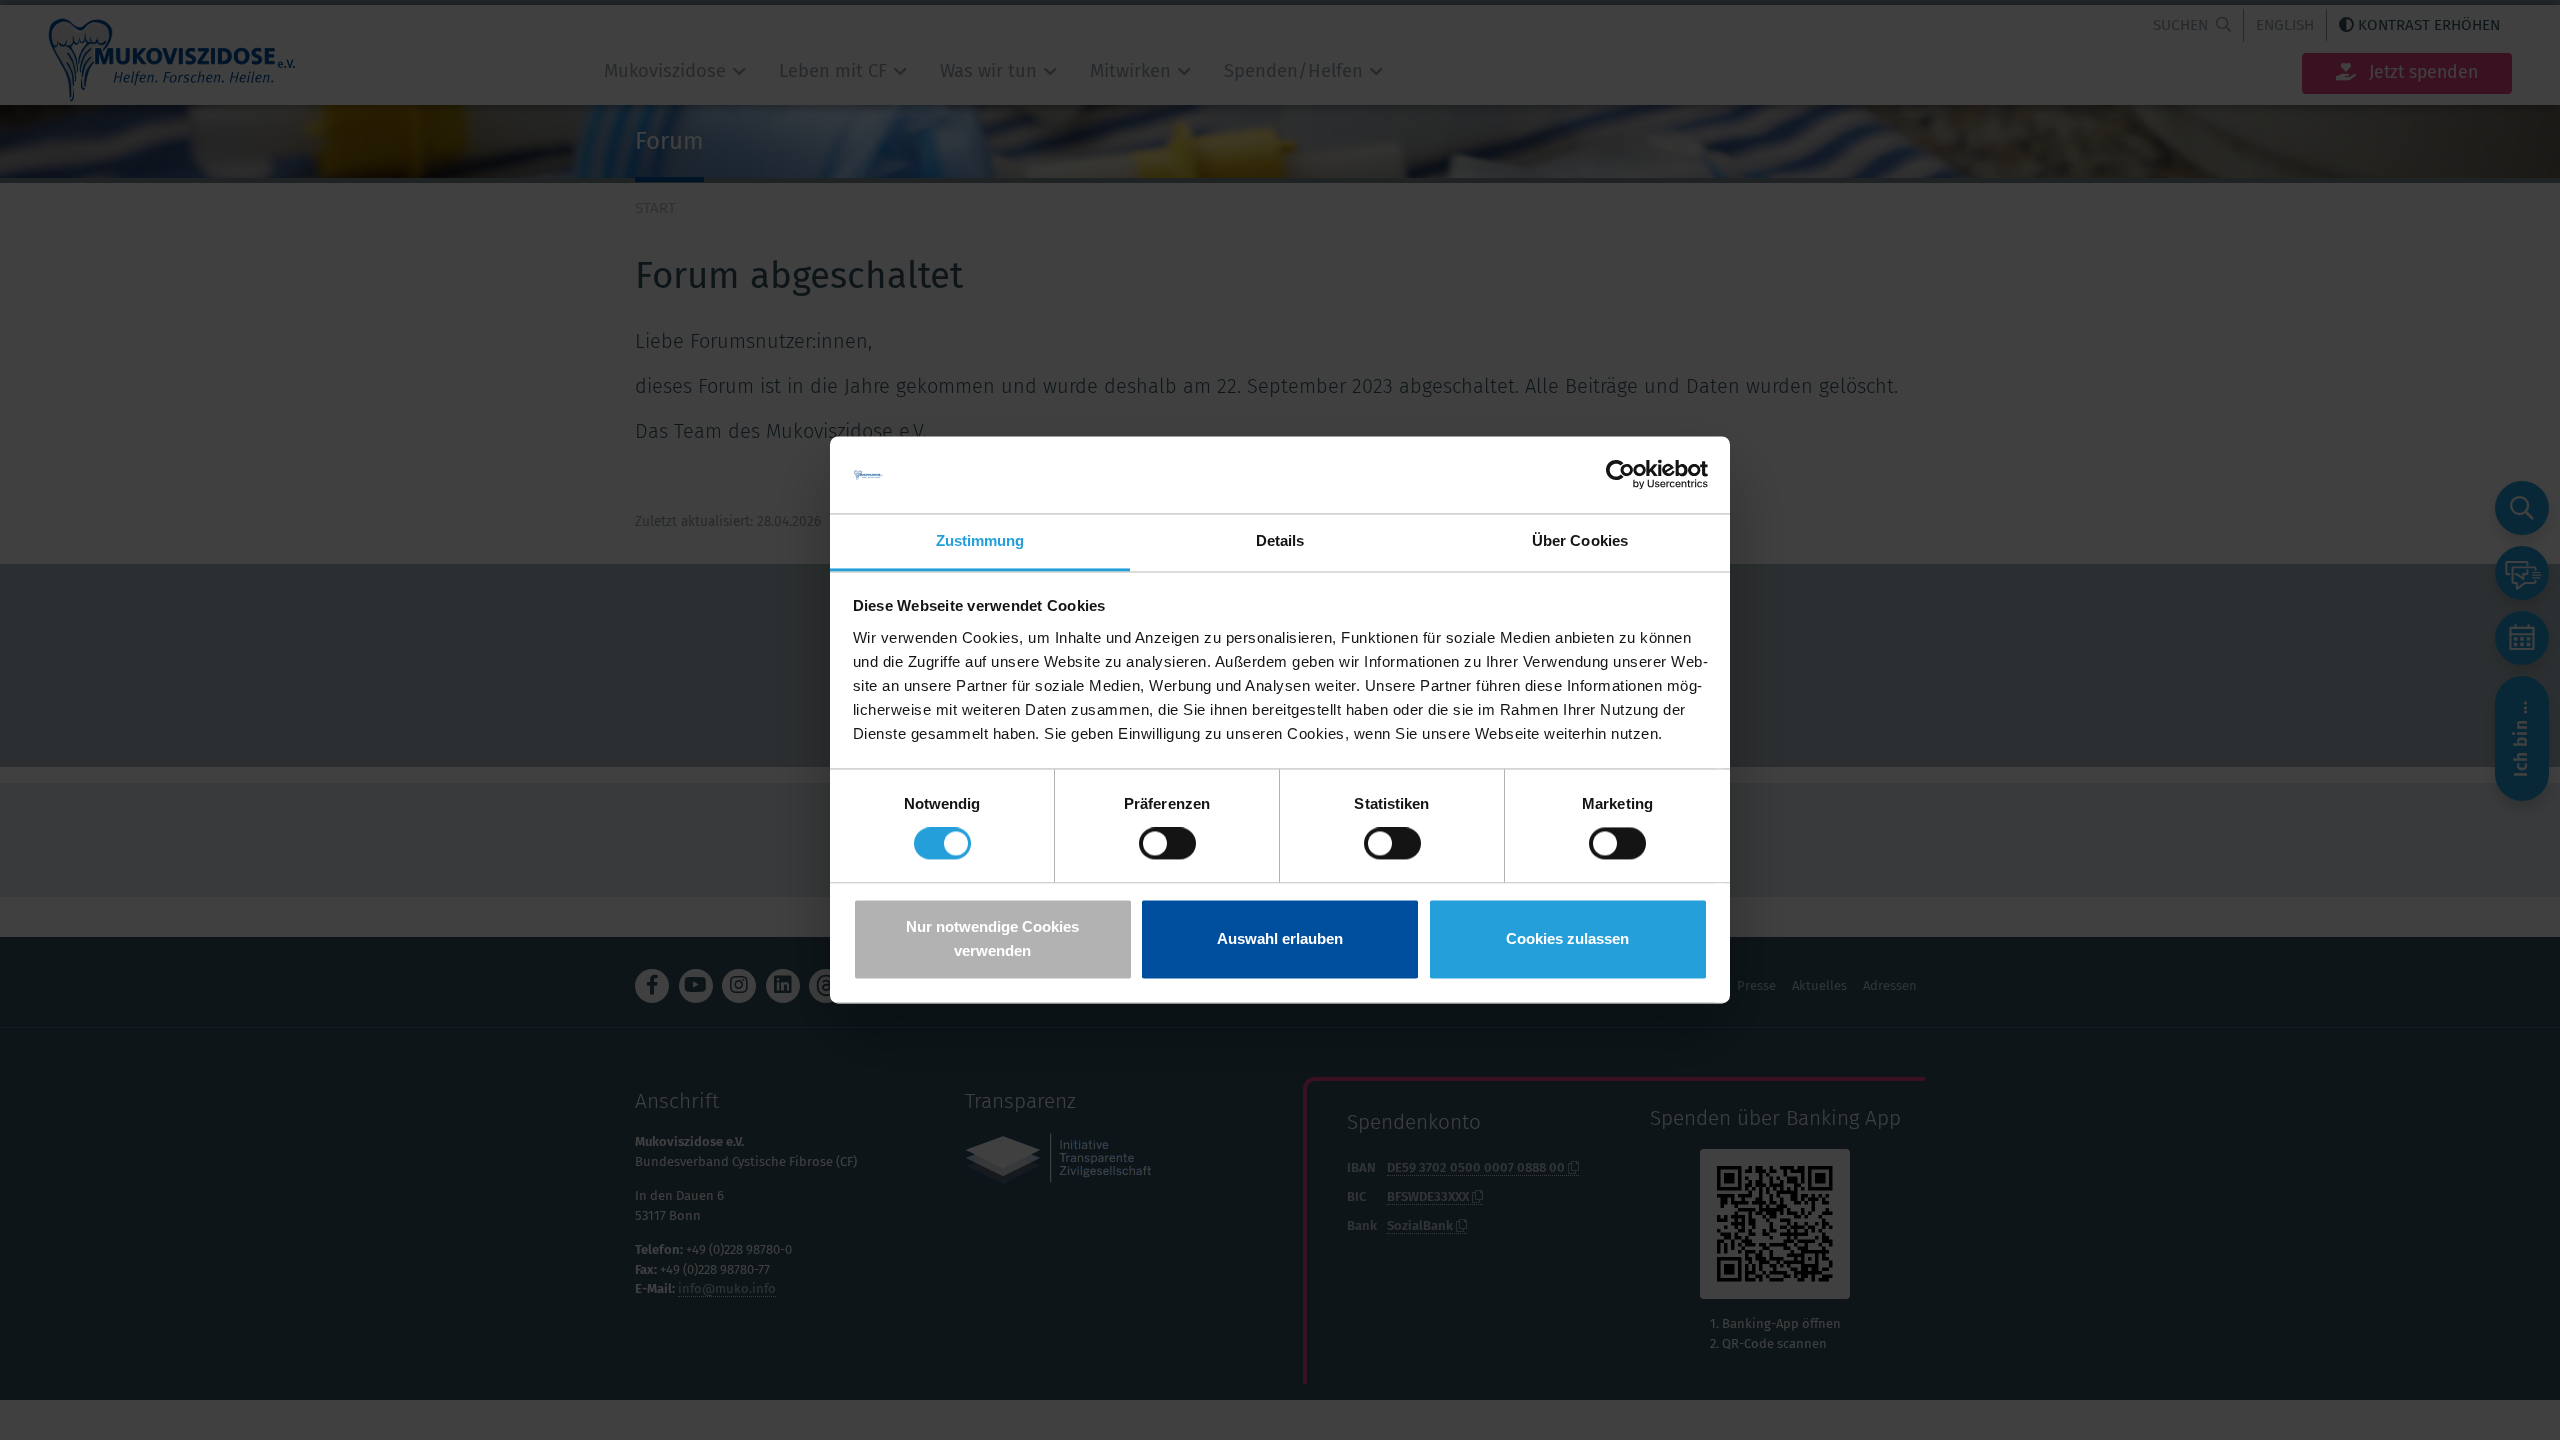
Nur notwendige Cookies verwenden (992, 938)
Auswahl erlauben (1280, 938)
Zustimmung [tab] (980, 540)
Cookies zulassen (1567, 938)
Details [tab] (1280, 540)
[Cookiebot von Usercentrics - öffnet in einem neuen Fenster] (1620, 475)
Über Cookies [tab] (1580, 540)
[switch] (1167, 844)
